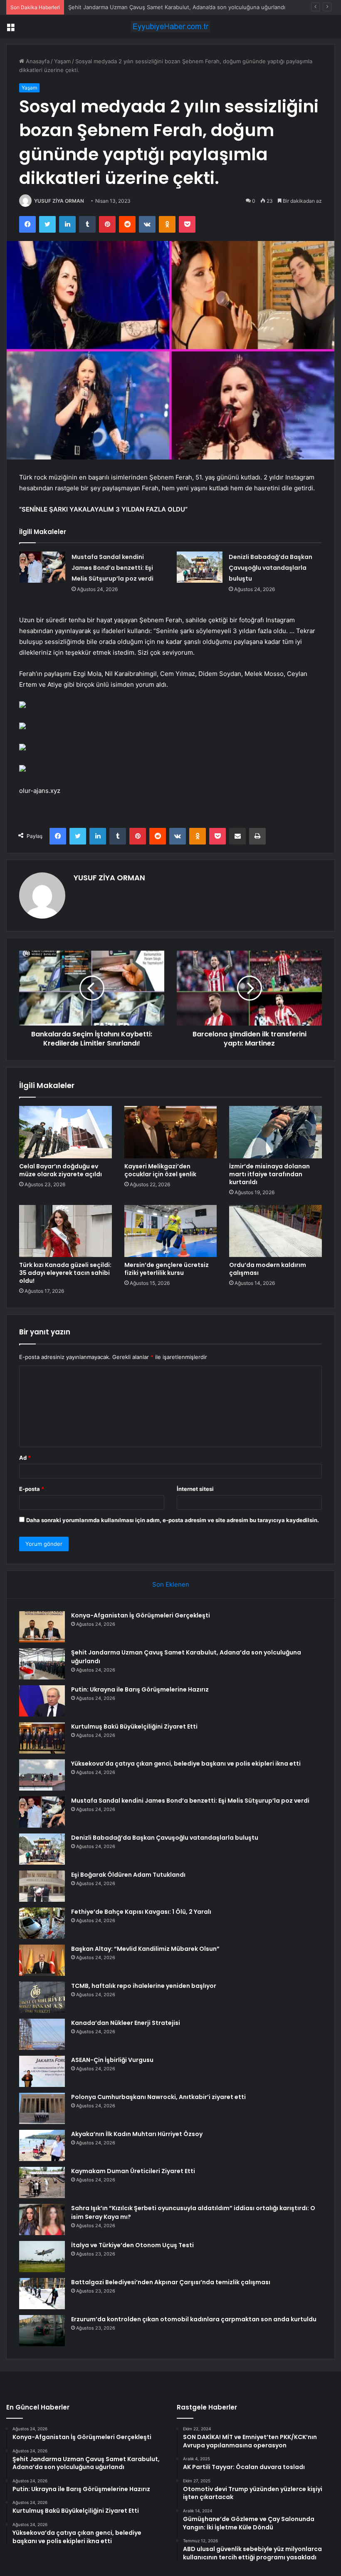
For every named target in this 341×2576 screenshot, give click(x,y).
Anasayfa (37, 61)
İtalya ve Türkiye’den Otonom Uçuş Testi (132, 2245)
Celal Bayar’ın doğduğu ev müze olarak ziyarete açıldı (61, 1170)
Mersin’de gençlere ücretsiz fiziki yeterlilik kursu (167, 1269)
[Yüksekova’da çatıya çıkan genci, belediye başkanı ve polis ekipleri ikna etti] (42, 1775)
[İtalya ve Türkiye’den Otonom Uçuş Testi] (42, 2257)
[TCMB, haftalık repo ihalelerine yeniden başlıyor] (42, 1997)
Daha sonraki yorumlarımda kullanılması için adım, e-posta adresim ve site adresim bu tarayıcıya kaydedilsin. (173, 1520)
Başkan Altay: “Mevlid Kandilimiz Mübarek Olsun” (145, 1949)
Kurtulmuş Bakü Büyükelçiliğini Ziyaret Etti (134, 1726)
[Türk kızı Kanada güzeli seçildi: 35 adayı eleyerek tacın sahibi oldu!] (65, 1231)
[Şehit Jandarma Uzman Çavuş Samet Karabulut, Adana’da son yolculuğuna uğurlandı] (42, 1664)
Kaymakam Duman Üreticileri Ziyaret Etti (133, 2171)
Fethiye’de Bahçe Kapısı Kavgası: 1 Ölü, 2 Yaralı (141, 1912)
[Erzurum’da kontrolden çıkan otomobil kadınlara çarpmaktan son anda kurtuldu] (42, 2331)
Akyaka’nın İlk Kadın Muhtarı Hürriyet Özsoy (137, 2134)
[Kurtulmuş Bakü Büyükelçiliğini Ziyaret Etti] (42, 1738)
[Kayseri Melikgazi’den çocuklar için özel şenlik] (171, 1132)
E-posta (32, 1489)
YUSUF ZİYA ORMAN (59, 201)
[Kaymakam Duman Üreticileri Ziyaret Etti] (42, 2182)
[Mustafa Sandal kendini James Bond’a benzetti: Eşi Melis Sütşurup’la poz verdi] (42, 567)
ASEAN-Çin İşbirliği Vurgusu (112, 2060)
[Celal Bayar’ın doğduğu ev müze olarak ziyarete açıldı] (65, 1132)
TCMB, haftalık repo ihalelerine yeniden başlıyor (144, 1986)
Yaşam (62, 61)
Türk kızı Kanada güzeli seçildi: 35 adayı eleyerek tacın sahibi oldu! (65, 1273)
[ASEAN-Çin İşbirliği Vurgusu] (42, 2071)
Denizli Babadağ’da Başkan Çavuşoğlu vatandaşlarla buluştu (271, 568)
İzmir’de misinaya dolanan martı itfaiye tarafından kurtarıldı (269, 1174)
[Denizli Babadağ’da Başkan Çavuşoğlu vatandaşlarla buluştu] (200, 567)
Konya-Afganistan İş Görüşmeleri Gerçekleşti (141, 1615)
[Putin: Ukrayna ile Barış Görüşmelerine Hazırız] (42, 1701)
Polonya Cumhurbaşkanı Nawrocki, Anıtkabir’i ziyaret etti (158, 2097)
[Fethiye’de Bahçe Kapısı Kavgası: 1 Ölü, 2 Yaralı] (42, 1923)
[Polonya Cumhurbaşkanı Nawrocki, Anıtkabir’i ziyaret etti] (42, 2108)
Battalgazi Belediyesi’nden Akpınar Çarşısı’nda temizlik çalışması (171, 2282)
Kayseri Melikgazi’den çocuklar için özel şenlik (160, 1170)
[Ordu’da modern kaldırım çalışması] (276, 1231)
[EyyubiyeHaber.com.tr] (170, 26)
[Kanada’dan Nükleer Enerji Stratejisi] (42, 2034)
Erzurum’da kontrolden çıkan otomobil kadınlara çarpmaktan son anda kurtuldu (194, 2319)
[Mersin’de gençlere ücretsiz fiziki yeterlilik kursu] (171, 1231)
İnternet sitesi (195, 1489)
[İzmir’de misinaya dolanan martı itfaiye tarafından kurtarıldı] (276, 1132)
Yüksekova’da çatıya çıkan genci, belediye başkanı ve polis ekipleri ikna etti (186, 1764)
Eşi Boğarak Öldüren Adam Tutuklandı (128, 1875)
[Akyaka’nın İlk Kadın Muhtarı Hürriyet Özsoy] (42, 2145)
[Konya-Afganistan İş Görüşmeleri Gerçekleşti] (42, 1627)
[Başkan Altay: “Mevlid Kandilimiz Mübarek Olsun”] (42, 1960)
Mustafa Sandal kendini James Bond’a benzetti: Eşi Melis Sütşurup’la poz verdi (112, 568)
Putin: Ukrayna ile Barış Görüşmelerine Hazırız (127, 7)
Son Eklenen (171, 1584)
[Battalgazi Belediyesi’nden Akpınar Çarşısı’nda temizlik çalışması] (42, 2294)
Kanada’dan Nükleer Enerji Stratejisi (126, 2023)
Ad (25, 1458)
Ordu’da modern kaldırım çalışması (268, 1269)
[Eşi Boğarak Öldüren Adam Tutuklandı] (42, 1886)
